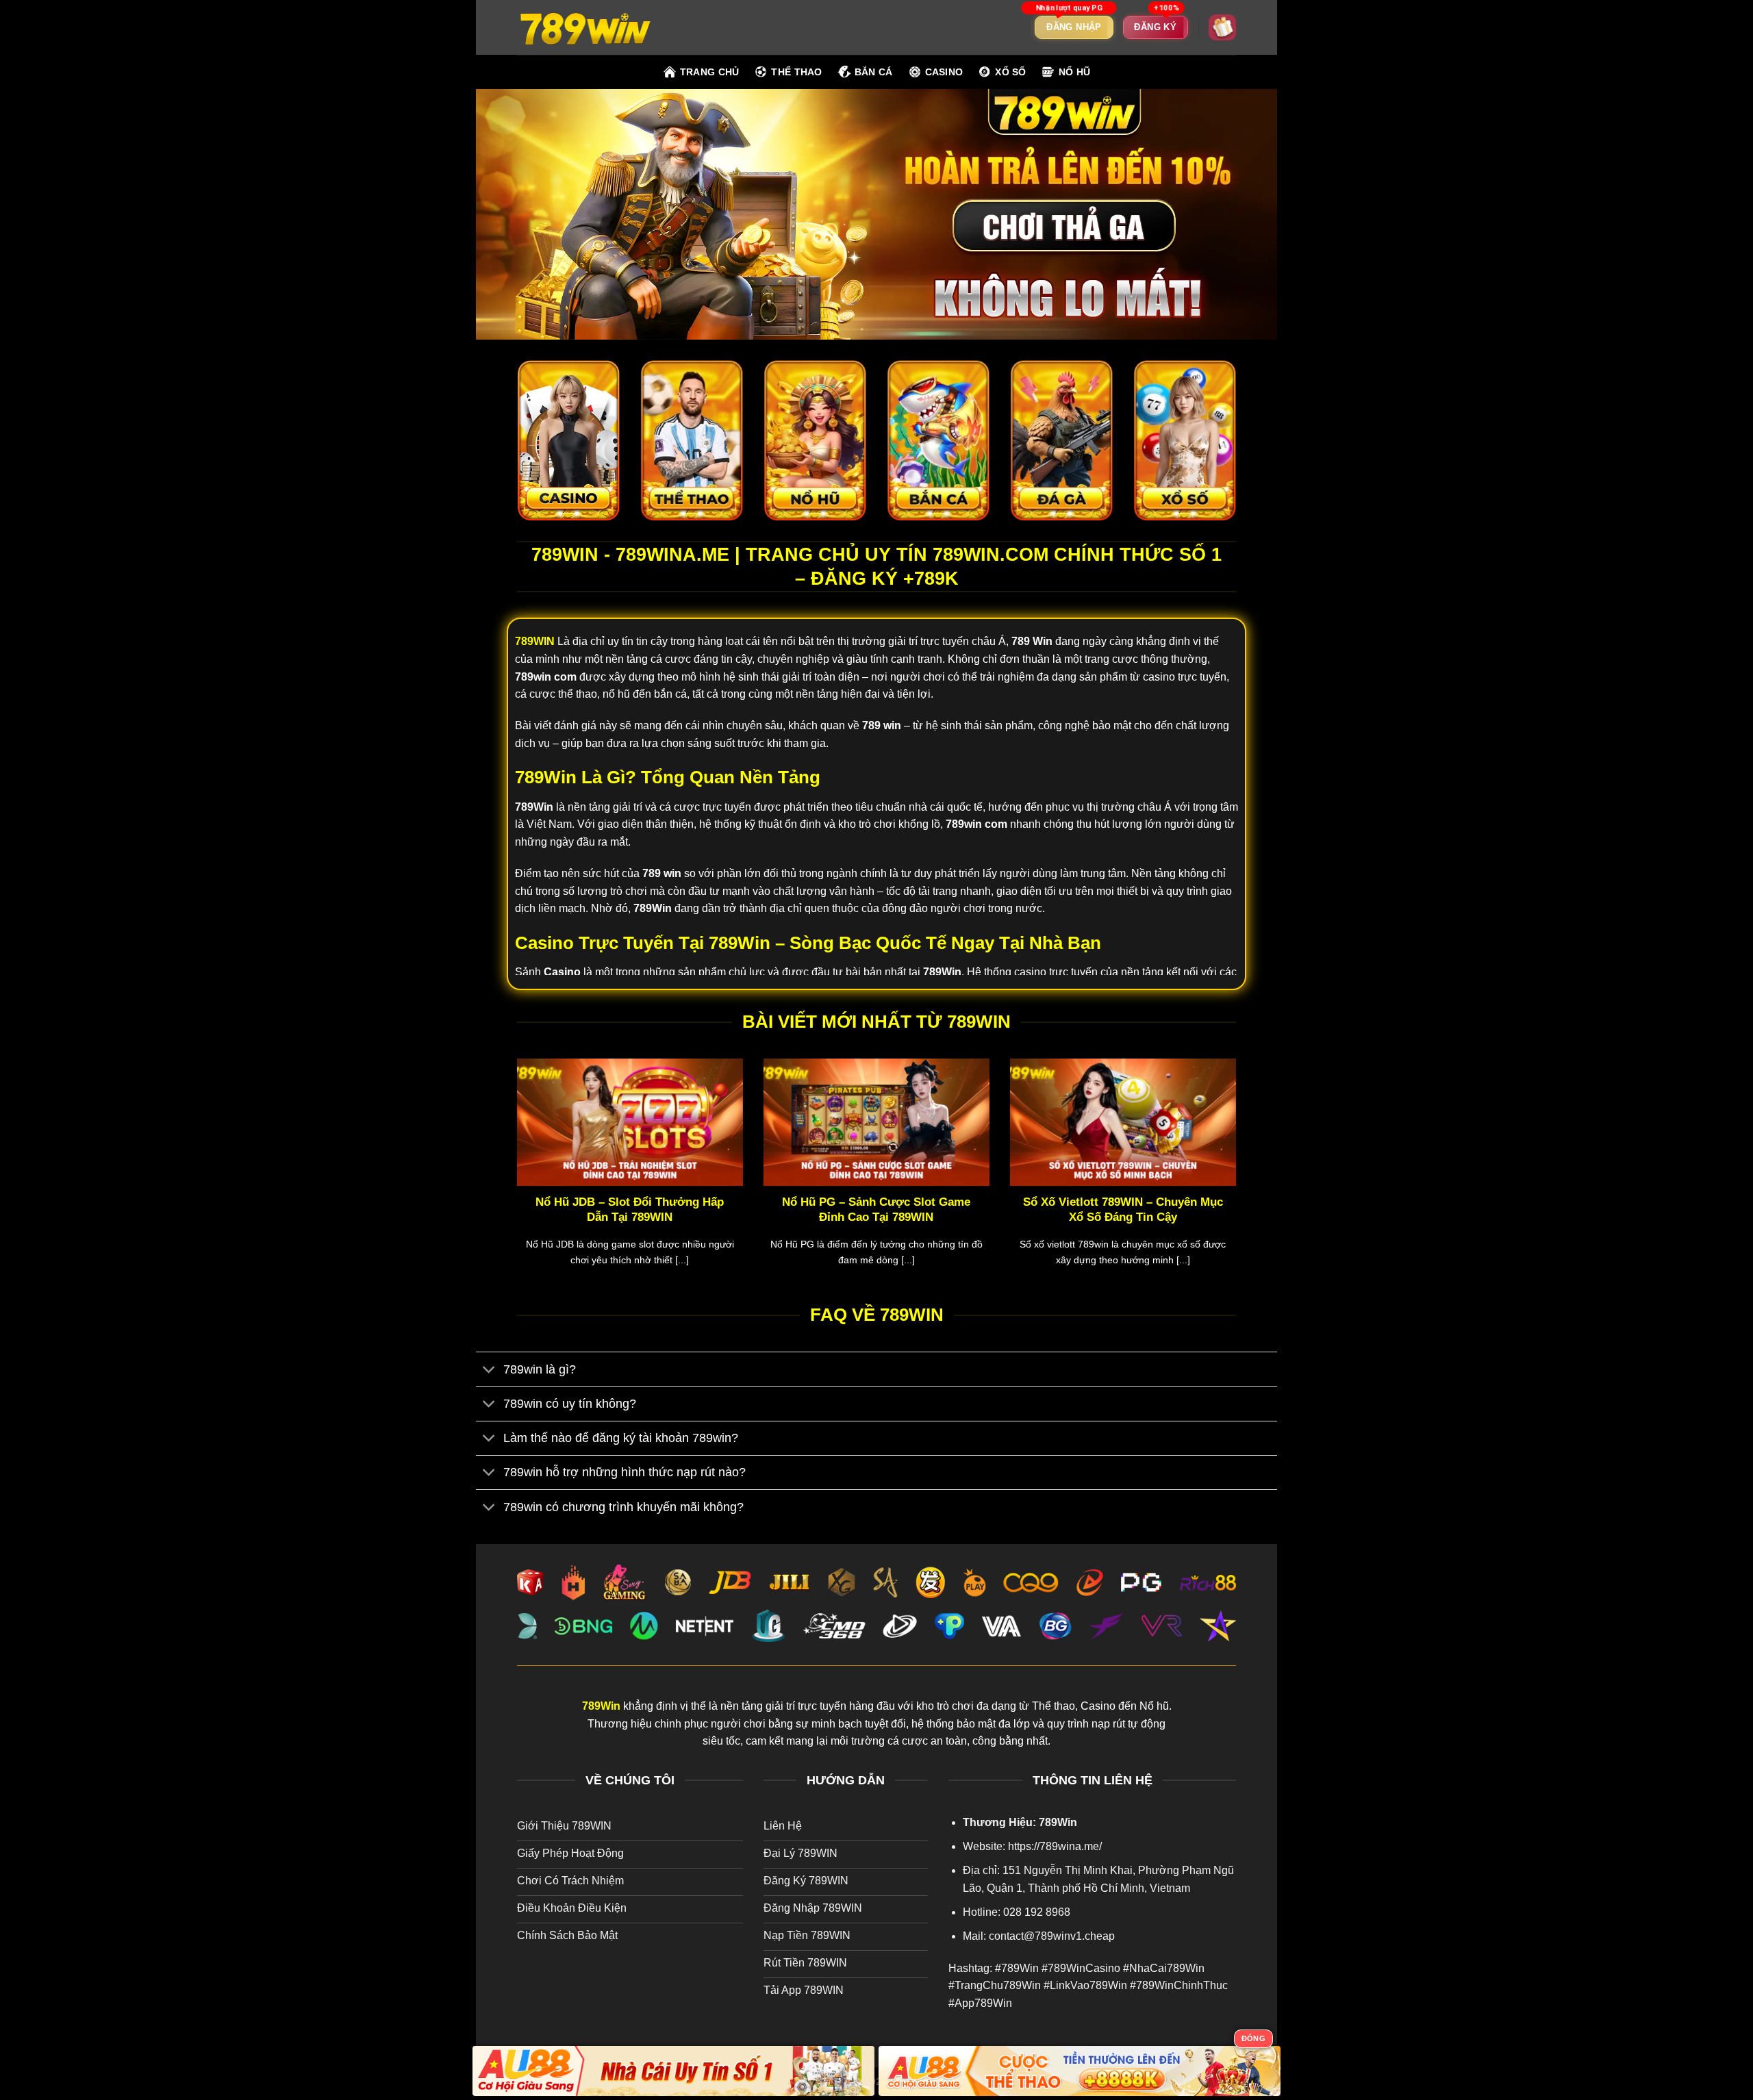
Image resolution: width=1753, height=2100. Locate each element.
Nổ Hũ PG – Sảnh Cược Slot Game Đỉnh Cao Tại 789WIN (876, 1210)
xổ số (1010, 72)
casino (944, 72)
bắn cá (874, 72)
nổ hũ (1074, 72)
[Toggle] (489, 1370)
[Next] (1239, 1180)
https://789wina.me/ (1055, 1846)
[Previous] (514, 1180)
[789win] (585, 27)
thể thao (796, 72)
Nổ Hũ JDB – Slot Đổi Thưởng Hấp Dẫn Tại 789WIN (630, 1210)
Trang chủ (710, 72)
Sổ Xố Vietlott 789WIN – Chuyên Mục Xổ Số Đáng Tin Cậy (1123, 1210)
